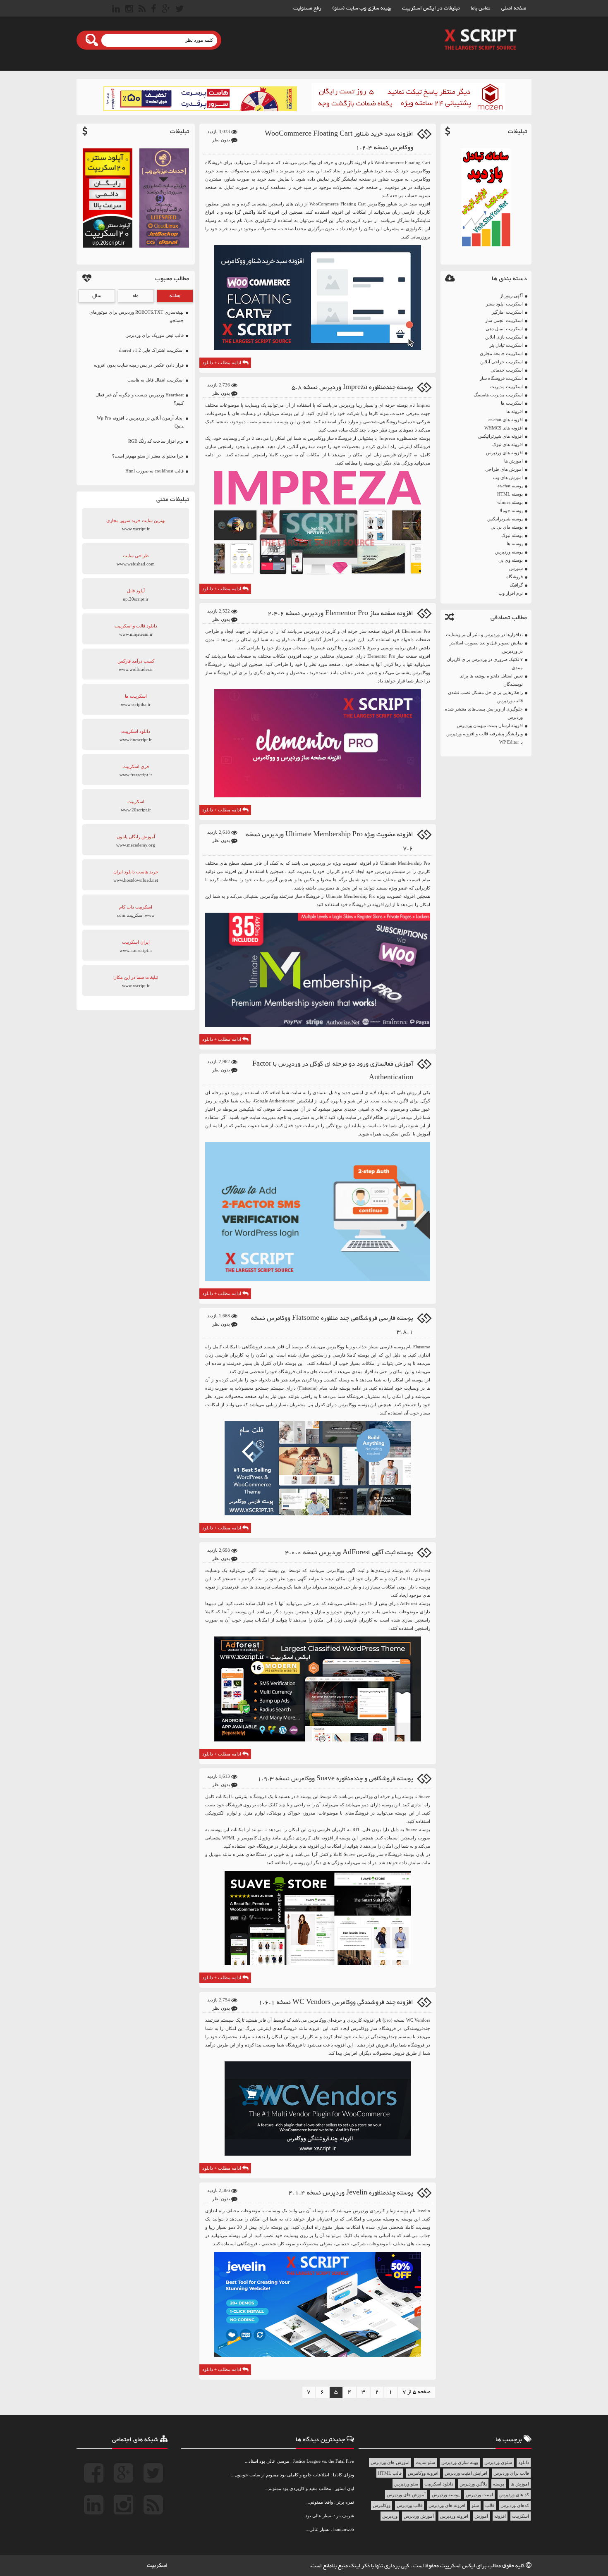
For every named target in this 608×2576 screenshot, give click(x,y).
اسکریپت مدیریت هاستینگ (498, 395)
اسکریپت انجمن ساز (504, 320)
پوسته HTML (510, 494)
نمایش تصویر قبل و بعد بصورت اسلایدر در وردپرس (486, 647)
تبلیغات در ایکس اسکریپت (431, 8)
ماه (136, 296)
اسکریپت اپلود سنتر (504, 304)
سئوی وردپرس (498, 2462)
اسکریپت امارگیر (507, 312)
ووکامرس (382, 2505)
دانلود (524, 2462)
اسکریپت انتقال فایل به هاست (156, 380)
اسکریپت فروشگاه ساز (501, 378)
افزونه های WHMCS (504, 428)
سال (97, 296)
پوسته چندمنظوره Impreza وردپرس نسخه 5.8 (352, 388)
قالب (490, 2505)
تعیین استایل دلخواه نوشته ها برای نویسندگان (491, 680)
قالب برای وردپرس (511, 2473)
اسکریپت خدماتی (507, 370)
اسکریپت (521, 2516)
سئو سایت (425, 2462)
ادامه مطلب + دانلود (222, 363)
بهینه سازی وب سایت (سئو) (362, 8)
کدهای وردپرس (515, 2505)
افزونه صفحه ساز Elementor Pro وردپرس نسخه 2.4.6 (340, 614)
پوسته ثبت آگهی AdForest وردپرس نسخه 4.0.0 (349, 1553)
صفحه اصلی (514, 8)
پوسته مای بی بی (507, 527)
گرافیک (516, 585)
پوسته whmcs (510, 502)
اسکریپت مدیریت (506, 386)
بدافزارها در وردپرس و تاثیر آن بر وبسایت (484, 634)
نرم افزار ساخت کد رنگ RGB (156, 441)
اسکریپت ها (512, 403)
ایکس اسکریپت (458, 2566)
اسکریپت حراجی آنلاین (501, 362)
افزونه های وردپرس (504, 453)
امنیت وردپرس (479, 2495)
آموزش (481, 2516)
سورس (516, 568)
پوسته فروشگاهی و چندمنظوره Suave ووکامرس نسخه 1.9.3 (335, 1779)
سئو (475, 2505)
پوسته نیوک (512, 535)
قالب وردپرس (409, 2505)
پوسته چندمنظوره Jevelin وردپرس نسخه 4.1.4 (351, 2193)
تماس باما (481, 8)
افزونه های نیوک (507, 444)
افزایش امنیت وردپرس (466, 2473)
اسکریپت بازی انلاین (504, 337)
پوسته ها (515, 544)
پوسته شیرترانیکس (505, 519)
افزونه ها (515, 411)
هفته (175, 296)
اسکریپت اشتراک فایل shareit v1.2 (151, 350)
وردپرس (390, 2516)
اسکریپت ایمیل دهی (504, 329)
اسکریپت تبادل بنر (506, 345)
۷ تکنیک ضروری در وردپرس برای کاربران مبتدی (485, 663)
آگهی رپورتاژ (511, 296)
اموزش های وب (508, 477)
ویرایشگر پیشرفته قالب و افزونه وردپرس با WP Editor (485, 738)
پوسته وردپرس (509, 552)
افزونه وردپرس (454, 2516)
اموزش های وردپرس (390, 2462)
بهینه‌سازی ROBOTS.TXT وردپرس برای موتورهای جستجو (136, 316)
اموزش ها (513, 461)
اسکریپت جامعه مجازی (501, 353)
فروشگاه (515, 577)
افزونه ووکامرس (423, 2473)
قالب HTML (390, 2473)
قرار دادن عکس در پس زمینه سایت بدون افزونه (139, 365)
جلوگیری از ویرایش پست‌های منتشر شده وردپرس (484, 713)
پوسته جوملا (511, 510)
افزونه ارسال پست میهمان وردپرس (490, 725)
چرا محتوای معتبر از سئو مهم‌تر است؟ (148, 456)
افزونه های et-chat (506, 420)
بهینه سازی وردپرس (460, 2462)
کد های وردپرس (514, 2495)
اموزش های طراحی (504, 469)
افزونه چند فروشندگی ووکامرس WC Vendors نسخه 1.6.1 (336, 2002)
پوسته (499, 2484)
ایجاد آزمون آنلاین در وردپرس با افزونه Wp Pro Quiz (140, 422)
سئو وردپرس (406, 2484)
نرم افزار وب (511, 593)
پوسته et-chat (510, 486)
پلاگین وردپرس (473, 2484)
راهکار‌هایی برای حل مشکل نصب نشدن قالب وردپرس (485, 696)
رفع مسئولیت (307, 8)
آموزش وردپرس (419, 2516)
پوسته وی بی (511, 560)
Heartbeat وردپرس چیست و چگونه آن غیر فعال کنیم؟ (140, 399)
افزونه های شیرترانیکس (500, 436)
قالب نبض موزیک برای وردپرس (154, 335)
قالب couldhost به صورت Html (154, 471)
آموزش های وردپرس (406, 2495)
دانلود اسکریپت (439, 2484)
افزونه (500, 2516)
